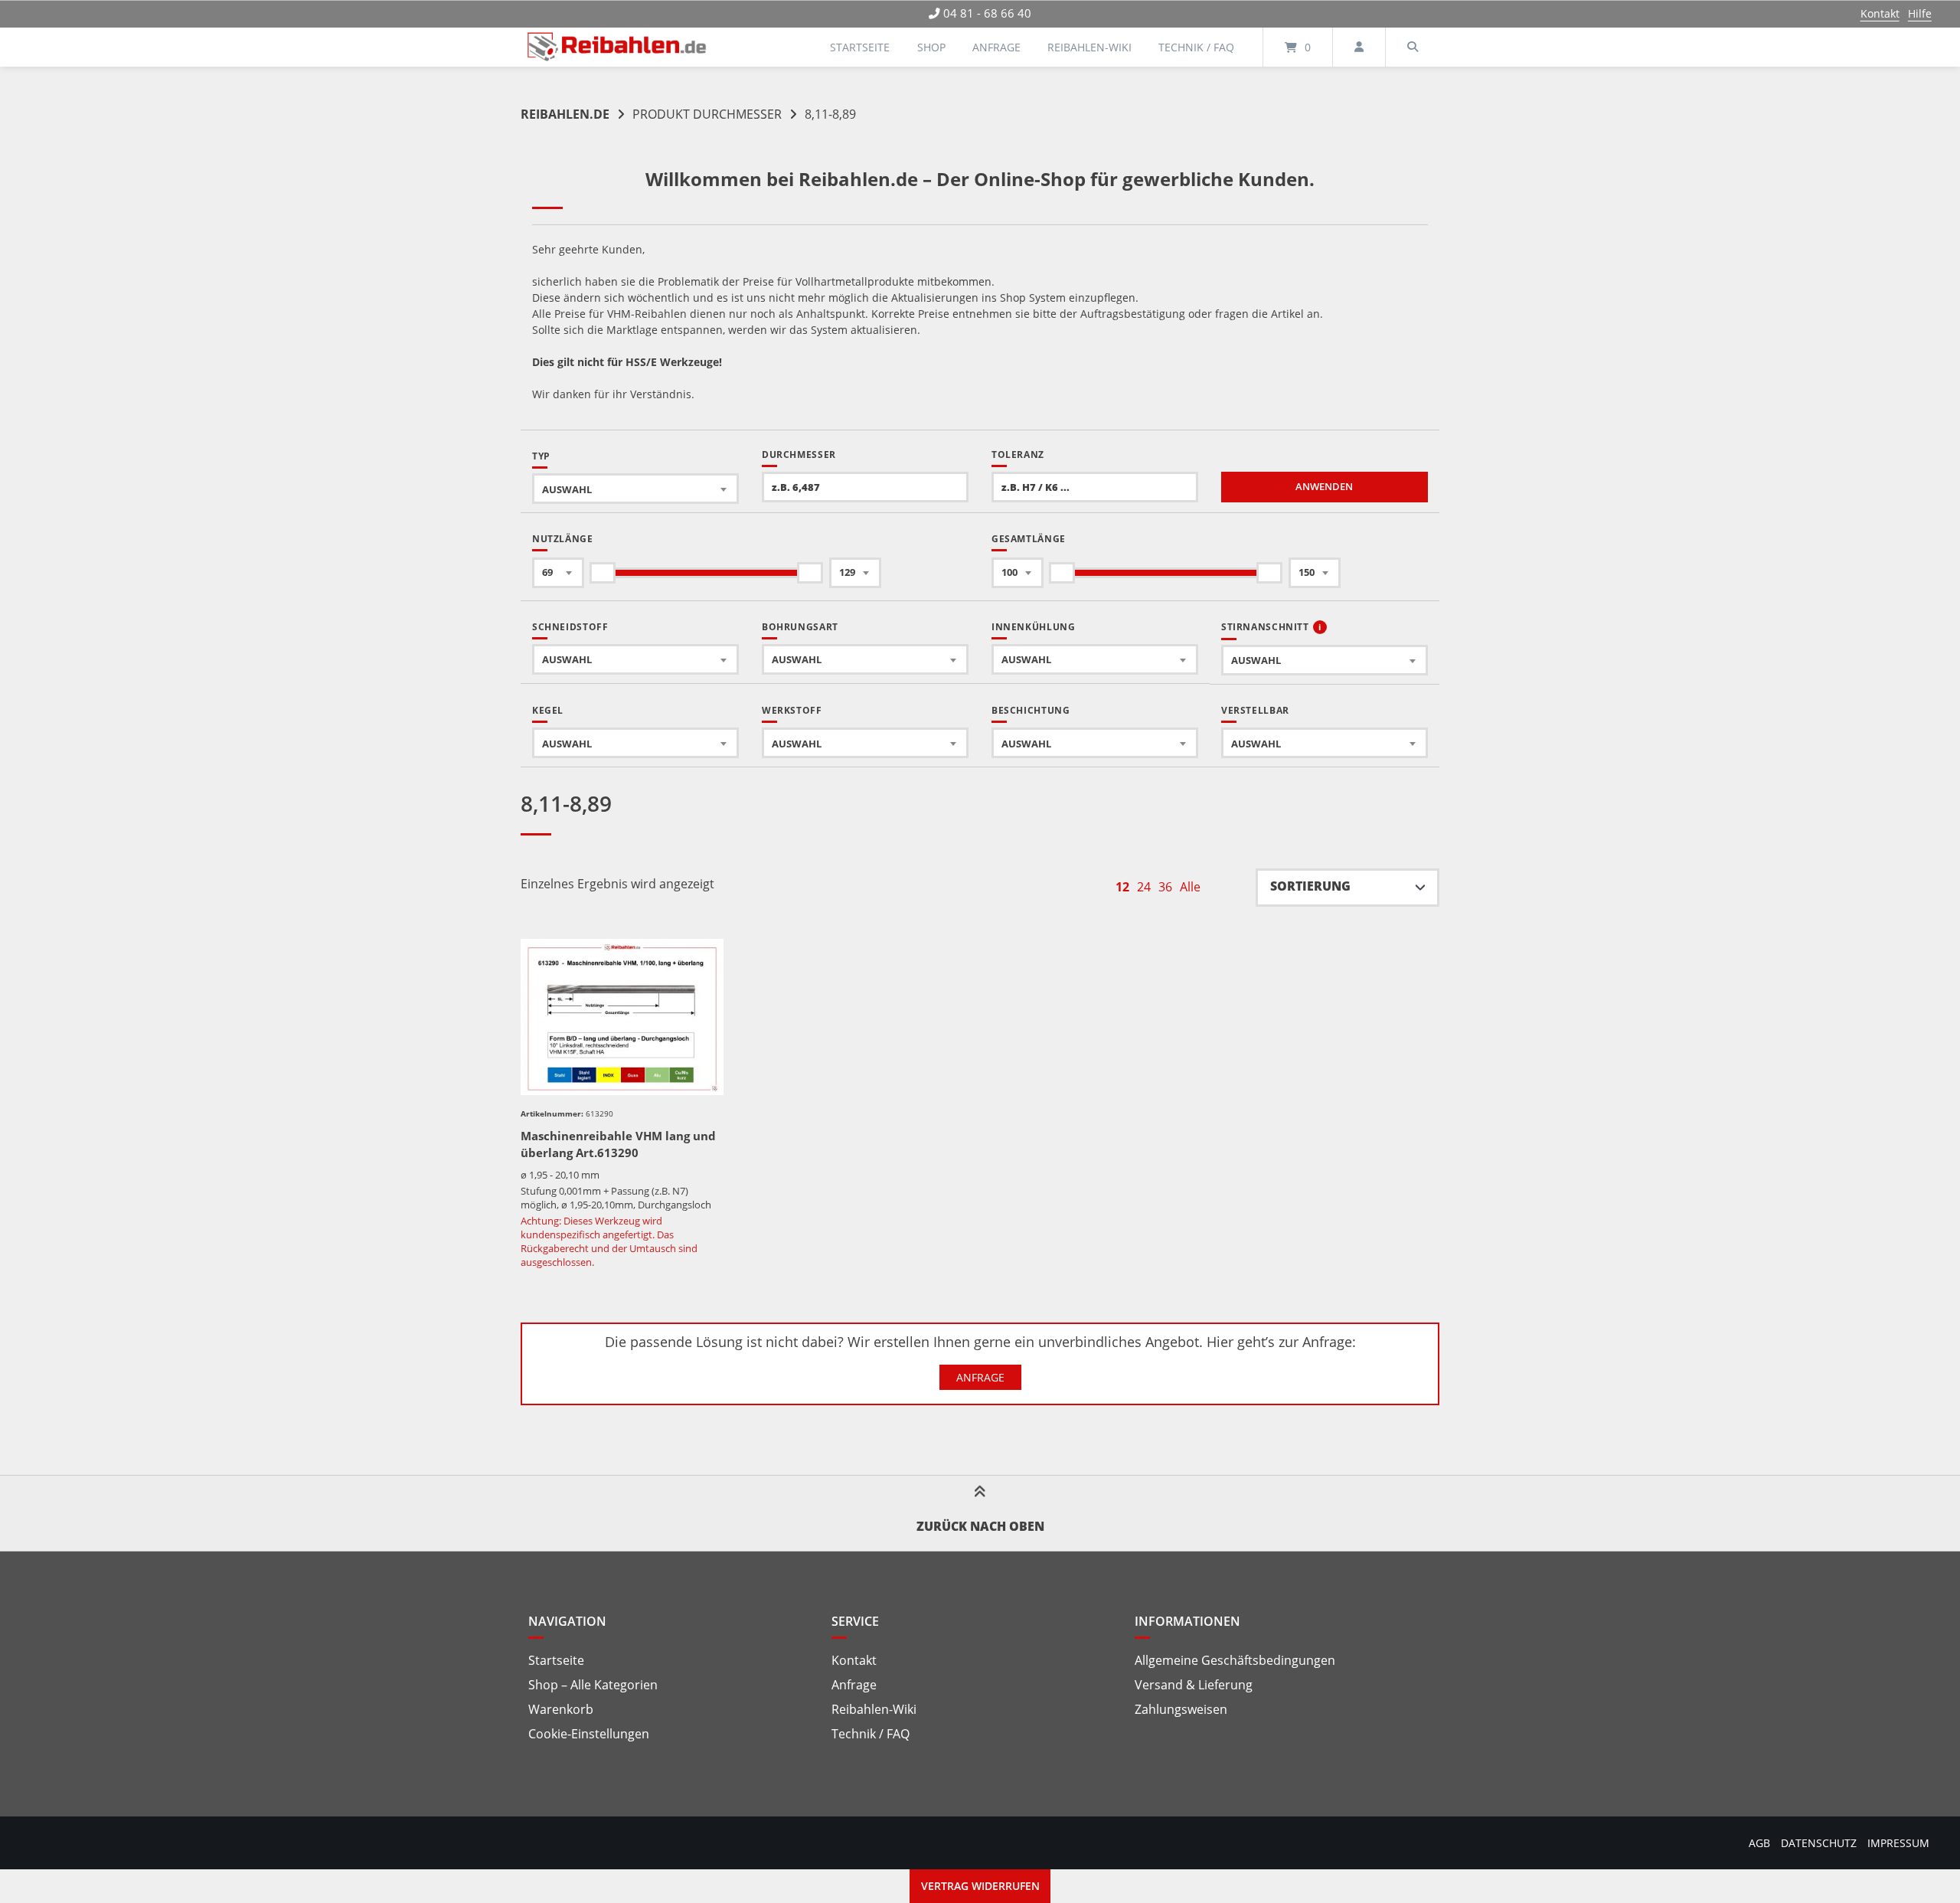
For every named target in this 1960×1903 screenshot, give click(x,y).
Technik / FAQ (1196, 47)
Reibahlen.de (565, 114)
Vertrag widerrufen (980, 1886)
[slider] (603, 573)
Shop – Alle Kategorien (593, 1685)
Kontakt (1880, 13)
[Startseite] (617, 47)
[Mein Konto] (1359, 47)
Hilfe (1920, 13)
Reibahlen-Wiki (1089, 47)
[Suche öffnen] (1413, 47)
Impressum (1898, 1843)
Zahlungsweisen (1181, 1709)
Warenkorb (561, 1709)
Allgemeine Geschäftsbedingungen (1235, 1660)
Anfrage (996, 47)
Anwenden (1324, 487)
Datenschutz (1819, 1843)
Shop (931, 47)
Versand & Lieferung (1194, 1685)
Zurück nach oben (980, 1526)
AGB (1759, 1843)
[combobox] (635, 489)
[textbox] (635, 489)
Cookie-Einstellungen (589, 1734)
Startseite (860, 47)
